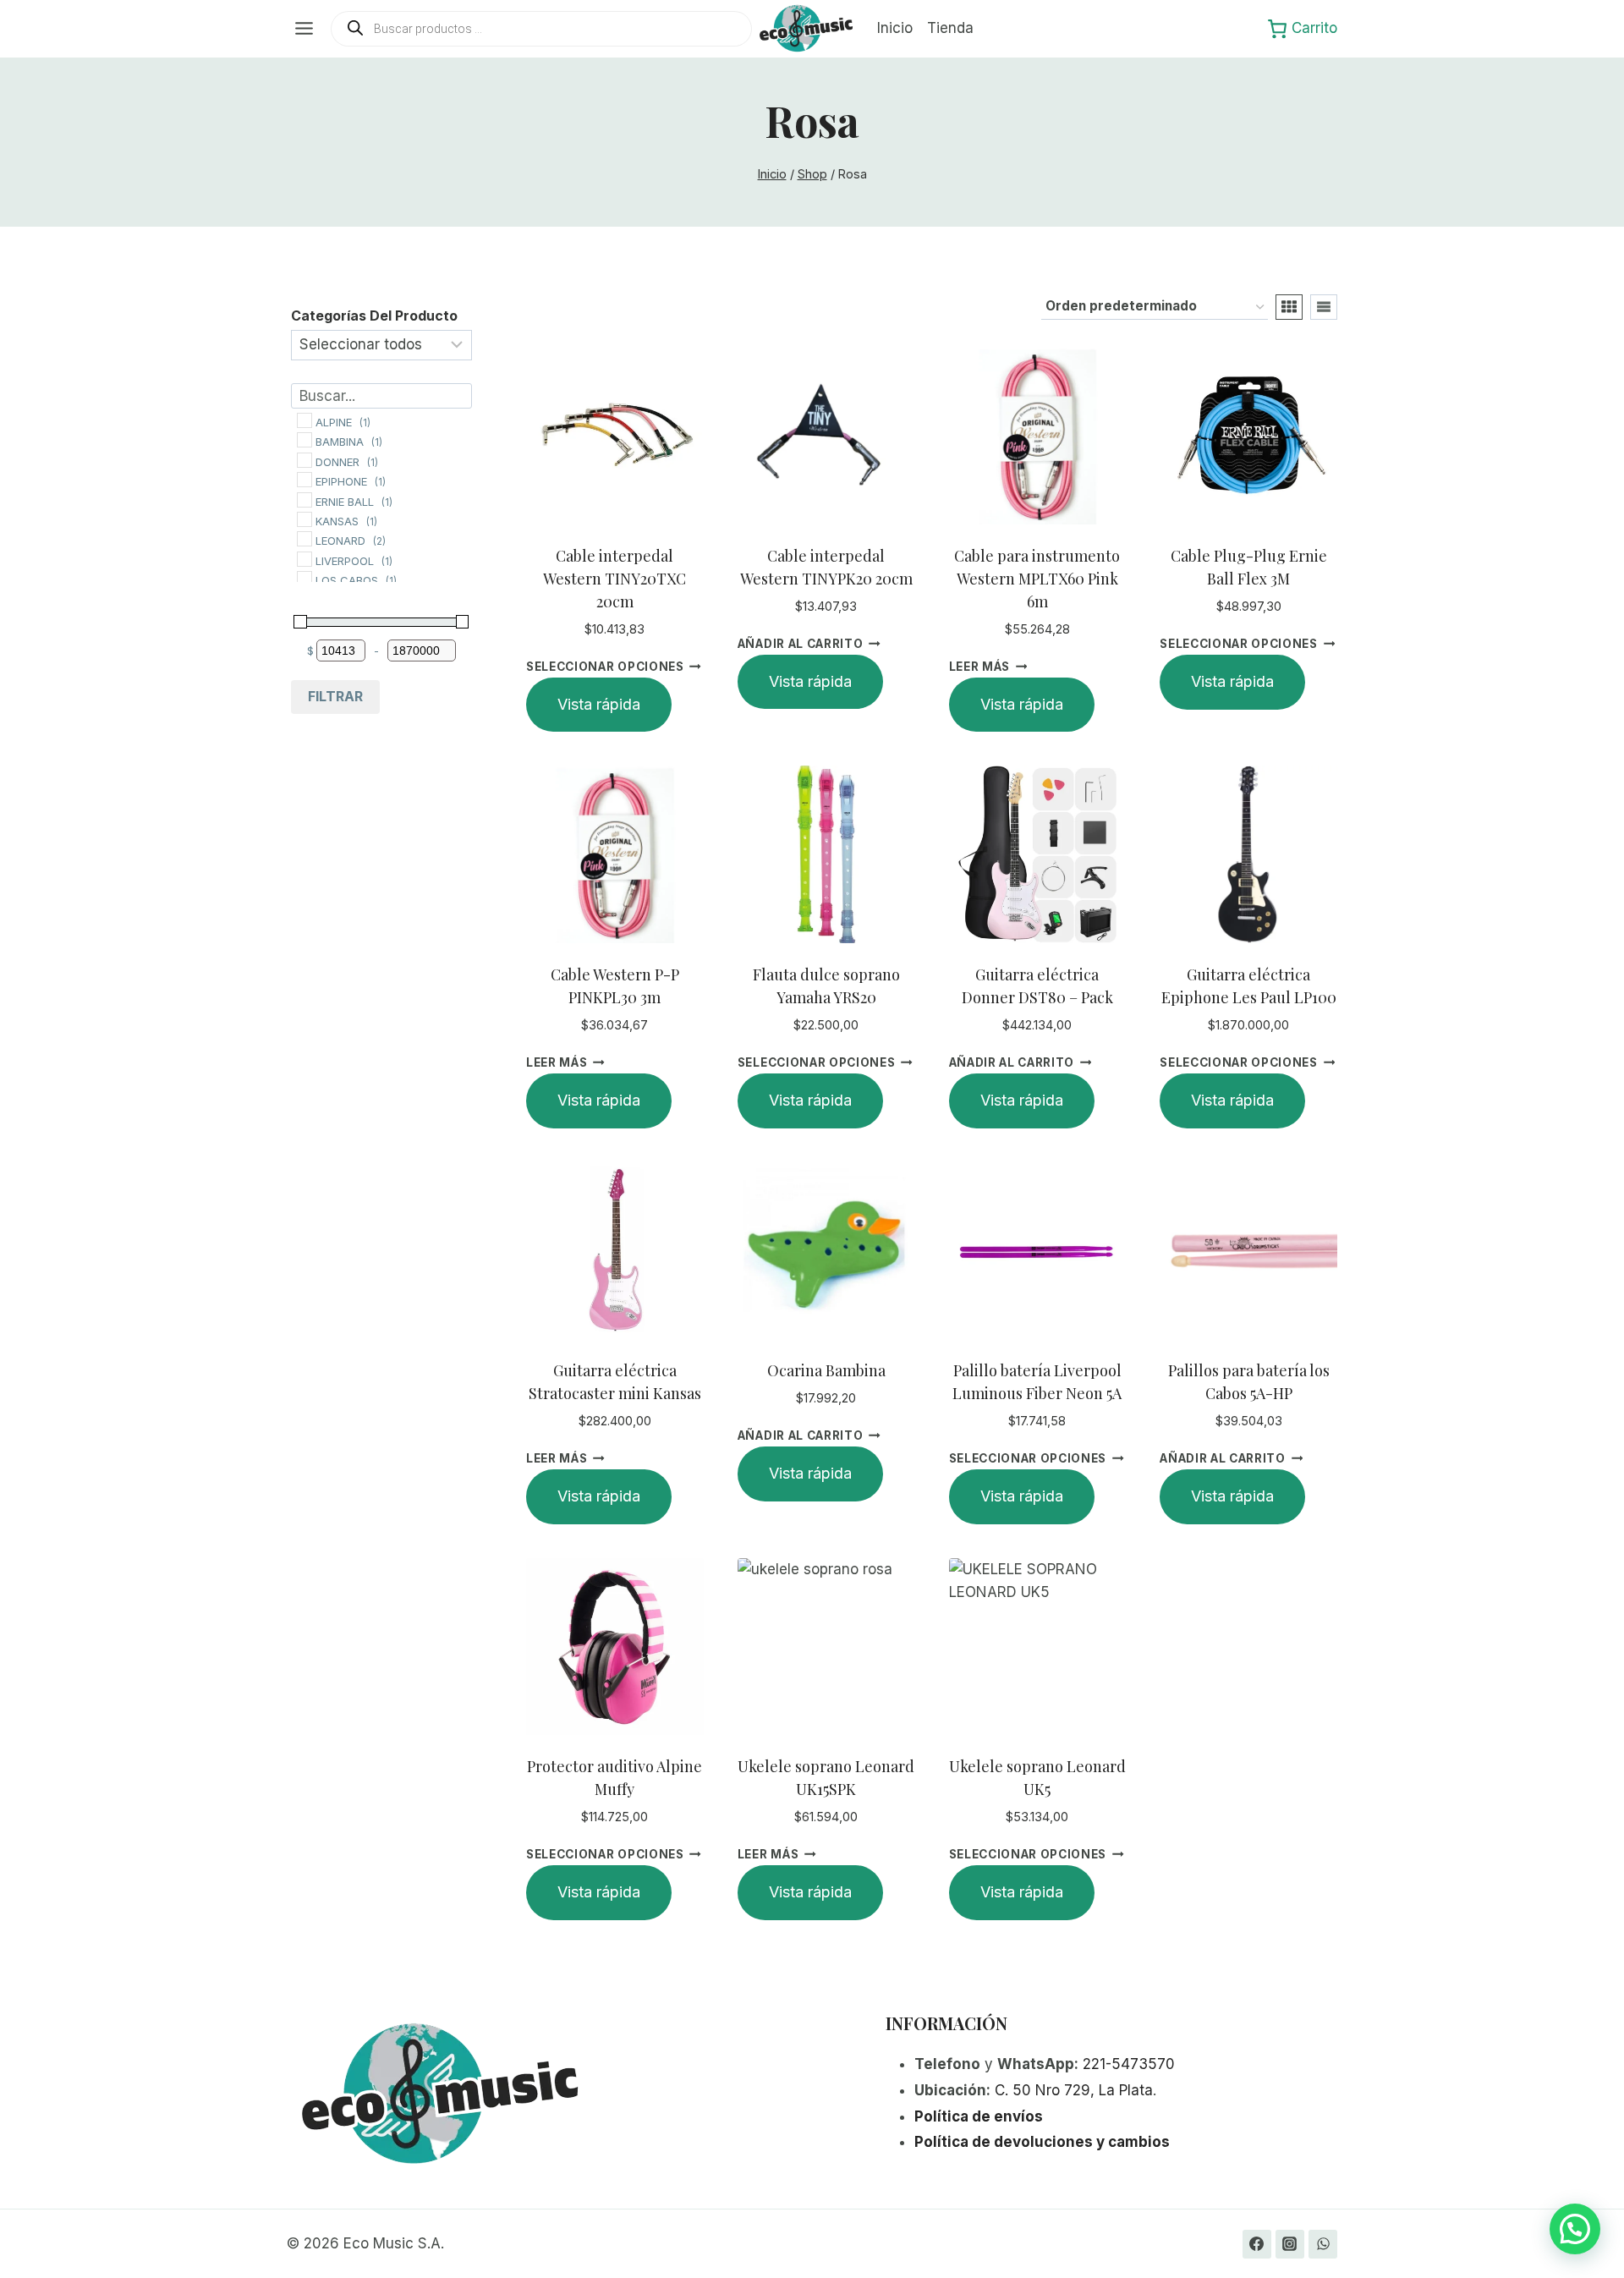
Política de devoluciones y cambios (1042, 2142)
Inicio (895, 28)
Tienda (950, 28)
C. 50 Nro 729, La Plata (1074, 2090)
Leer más (979, 667)
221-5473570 (1129, 2064)
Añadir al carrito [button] (801, 644)
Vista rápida (599, 704)
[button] (1575, 2229)
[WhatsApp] (1323, 2244)
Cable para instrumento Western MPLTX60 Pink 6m (1037, 579)
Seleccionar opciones (605, 667)
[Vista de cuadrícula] (1289, 307)
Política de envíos (979, 2116)
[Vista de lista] (1324, 307)
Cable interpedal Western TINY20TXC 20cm (614, 579)
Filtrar (335, 696)
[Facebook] (1257, 2244)
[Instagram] (1290, 2244)
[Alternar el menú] (304, 28)
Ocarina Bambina (826, 1370)
